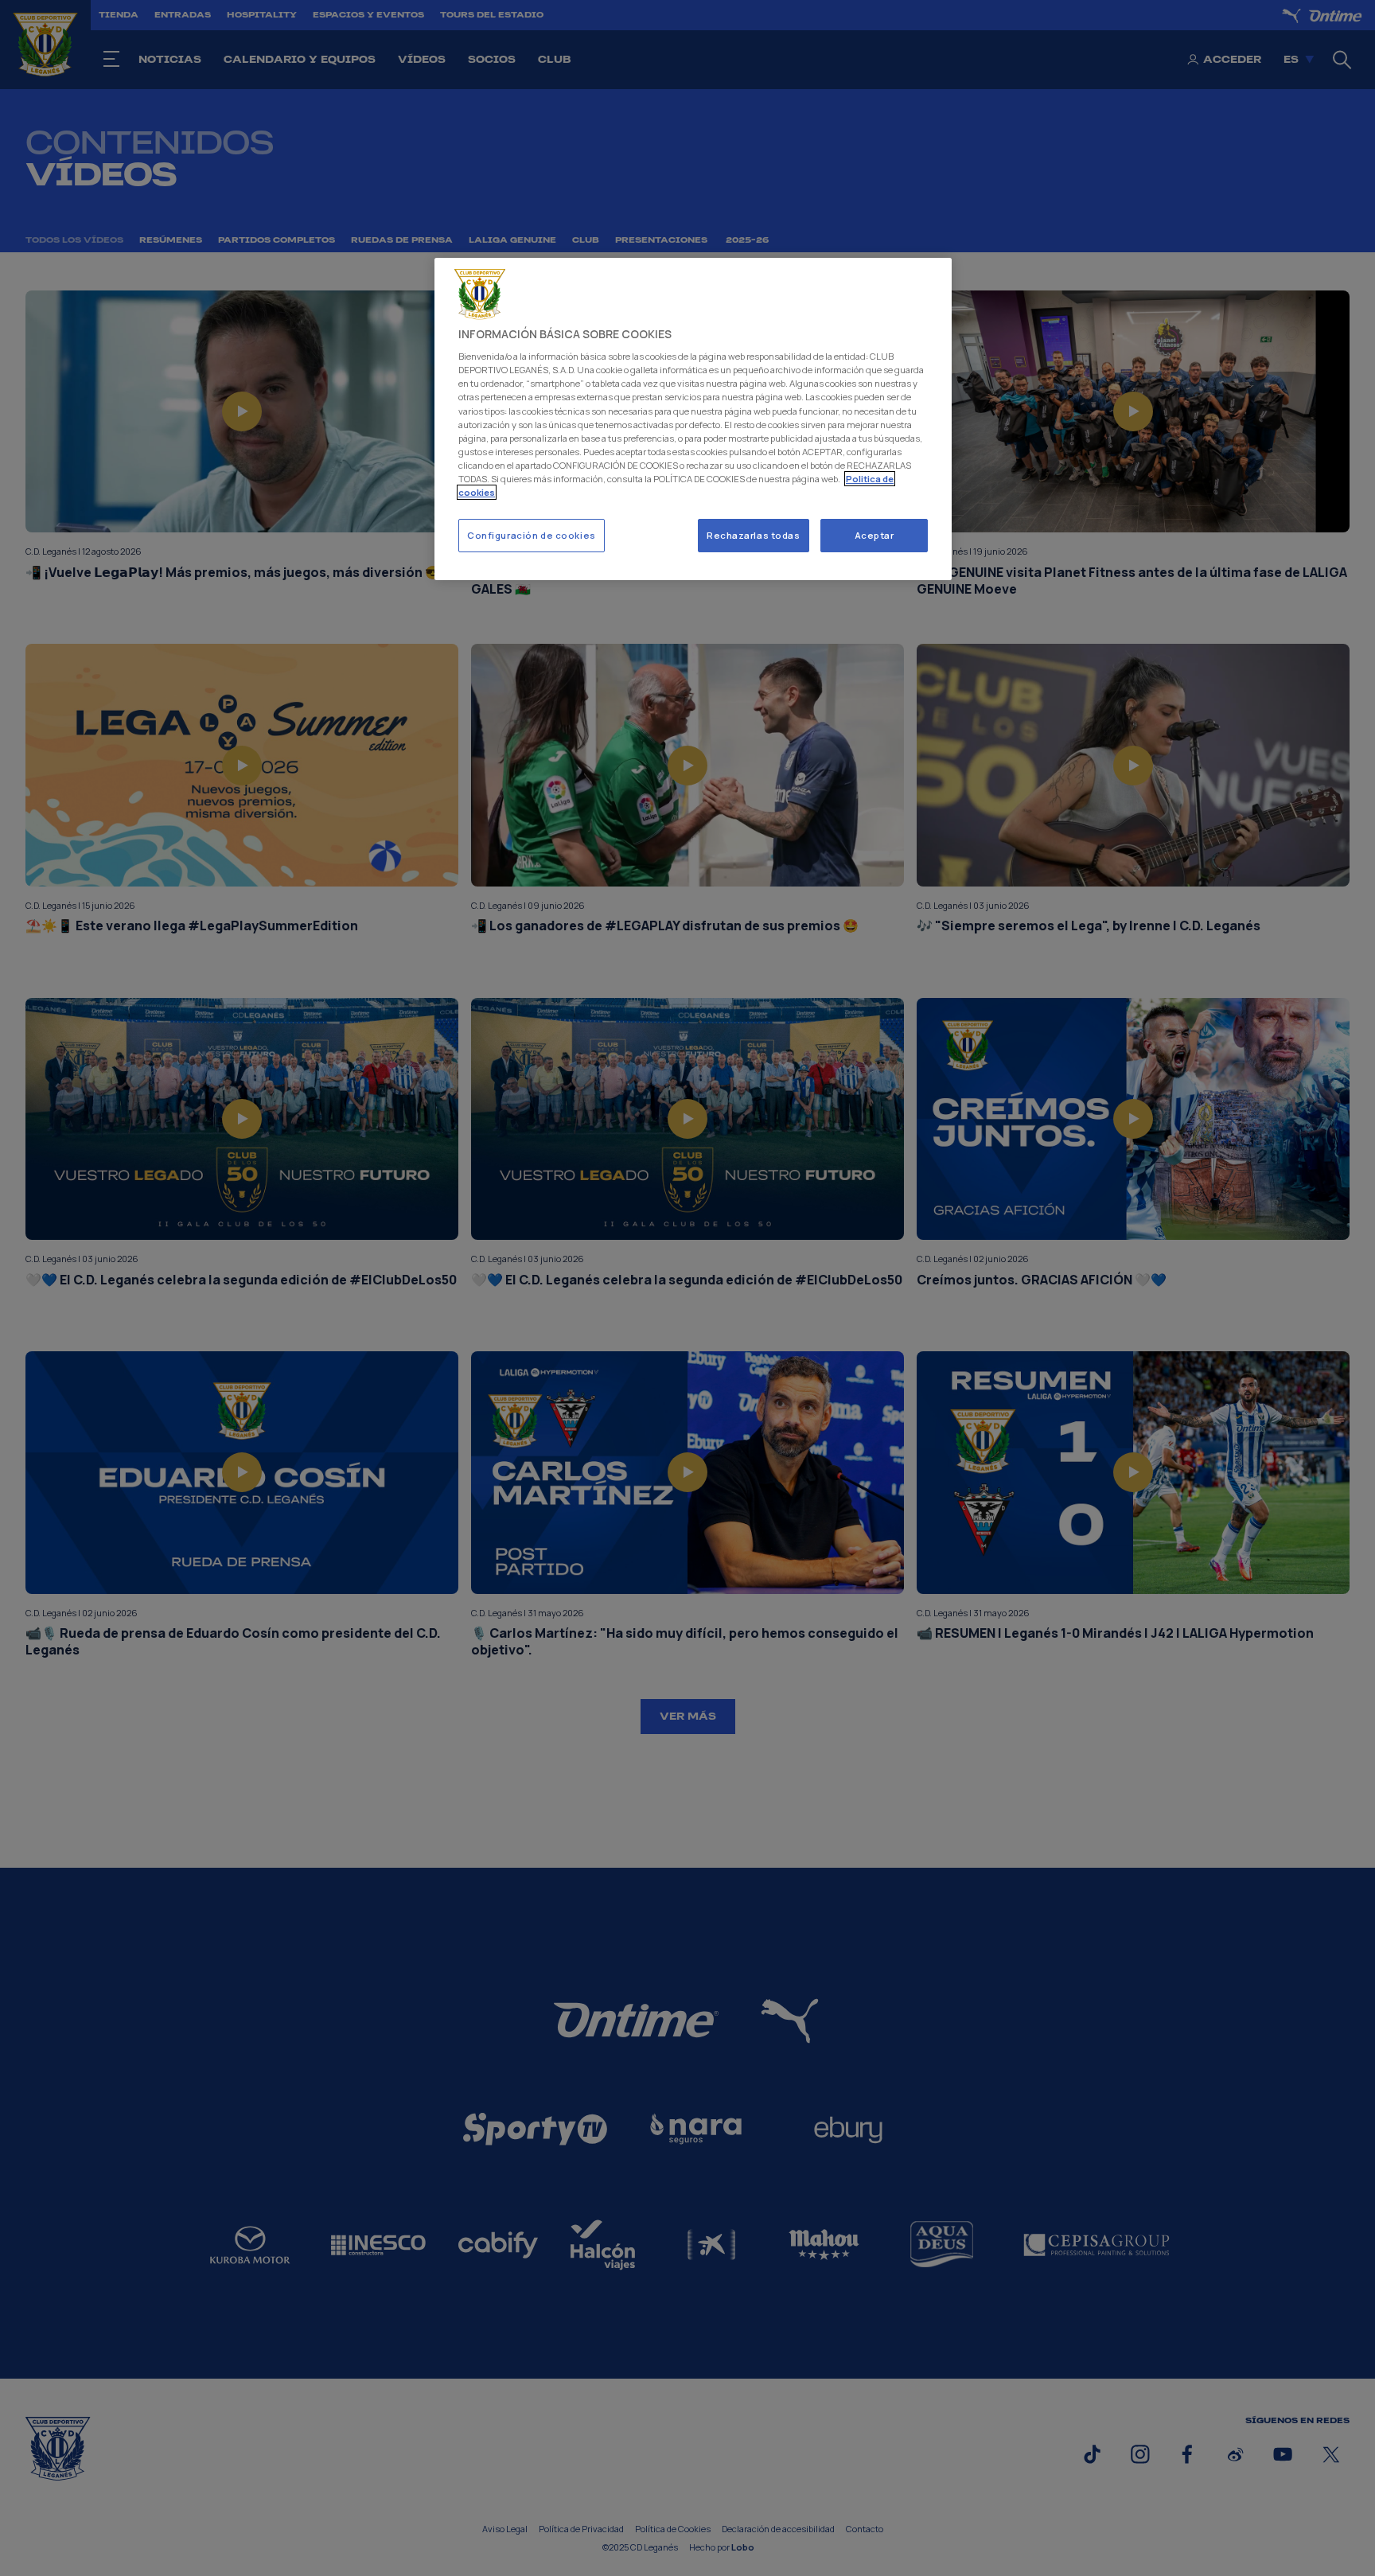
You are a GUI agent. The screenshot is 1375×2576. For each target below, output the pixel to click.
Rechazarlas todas (754, 535)
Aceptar (874, 535)
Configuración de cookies (532, 535)
